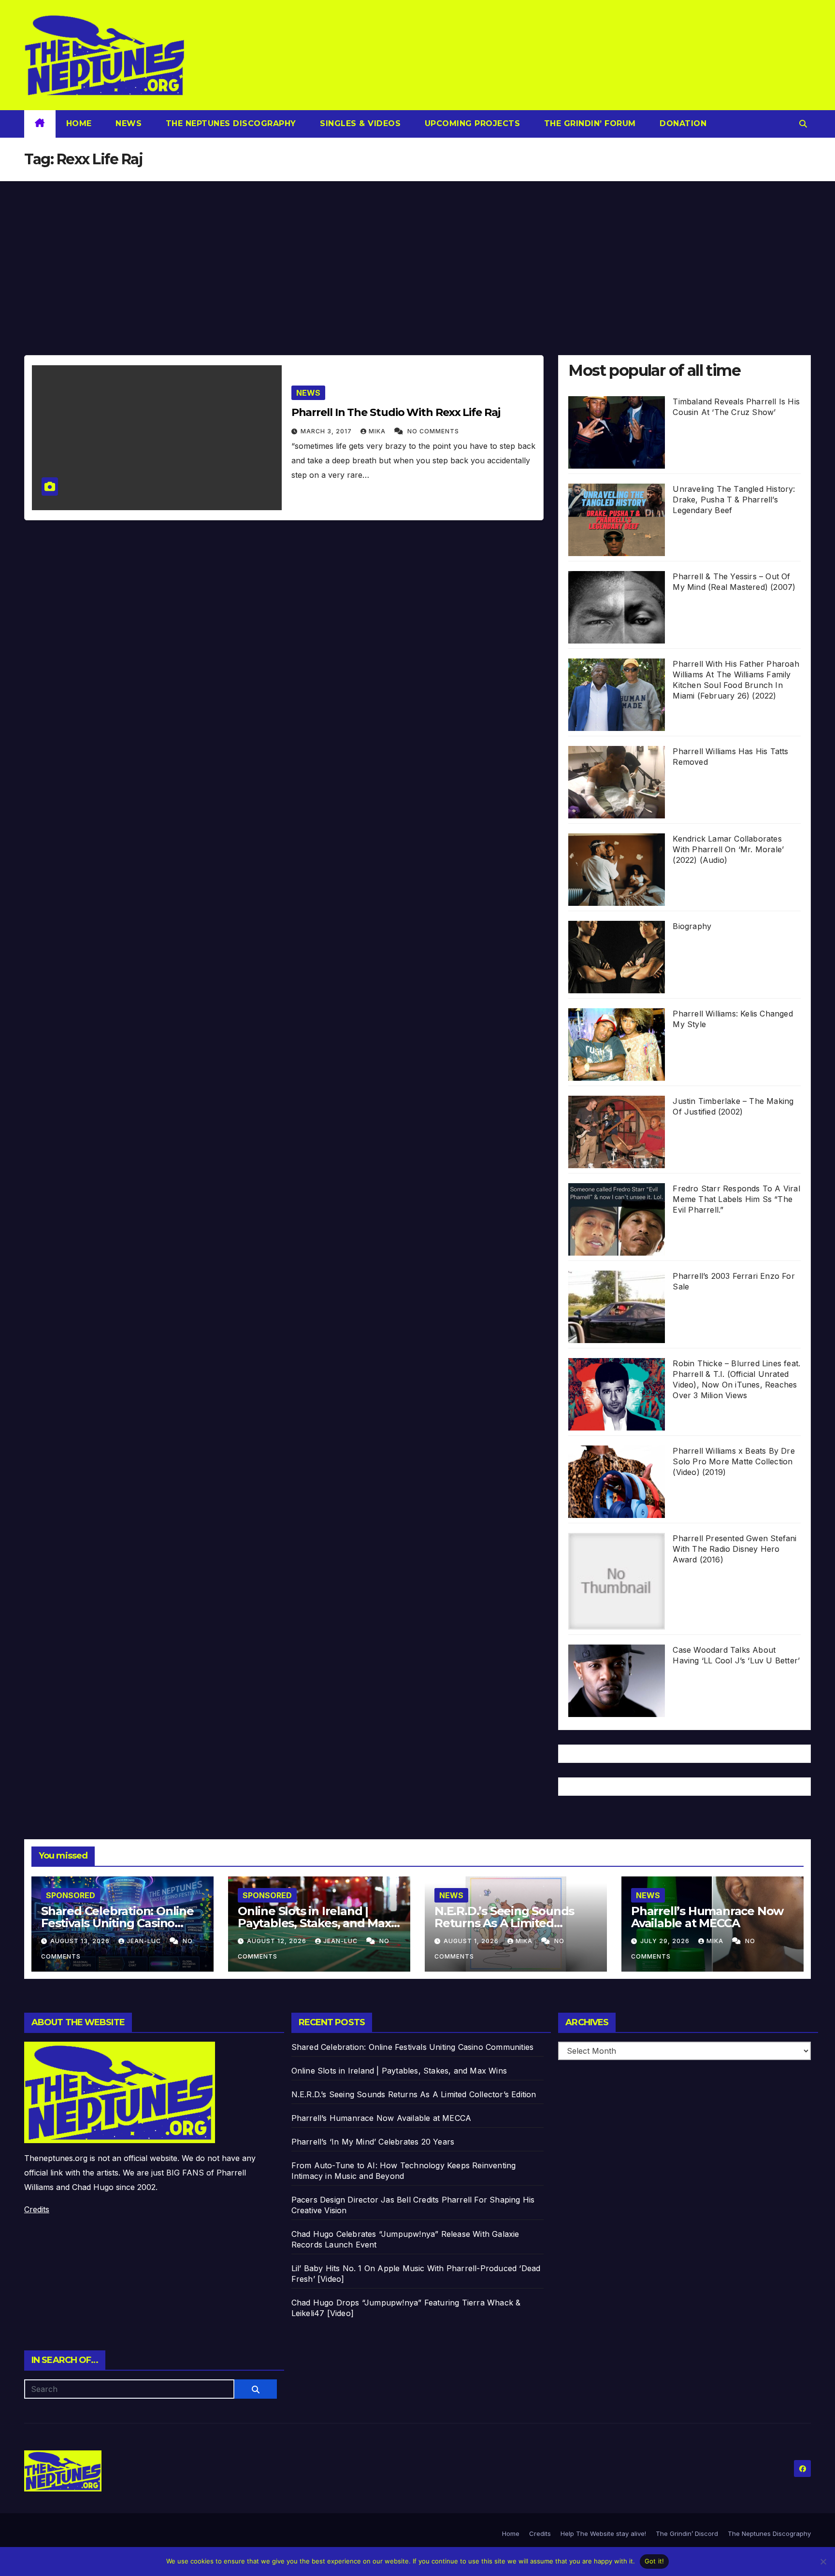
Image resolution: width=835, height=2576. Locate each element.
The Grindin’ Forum (589, 123)
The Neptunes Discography (230, 123)
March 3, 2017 (327, 431)
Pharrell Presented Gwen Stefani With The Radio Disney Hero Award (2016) (734, 1549)
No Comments (433, 431)
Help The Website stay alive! (603, 2533)
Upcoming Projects (471, 123)
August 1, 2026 (472, 1941)
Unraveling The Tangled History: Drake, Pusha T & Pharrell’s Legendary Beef (734, 500)
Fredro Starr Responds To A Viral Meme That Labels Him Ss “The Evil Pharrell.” (736, 1199)
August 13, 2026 (81, 1941)
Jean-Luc (145, 1941)
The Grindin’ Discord (687, 2533)
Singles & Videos (359, 123)
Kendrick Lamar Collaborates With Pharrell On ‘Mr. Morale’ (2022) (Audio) (728, 849)
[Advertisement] (417, 254)
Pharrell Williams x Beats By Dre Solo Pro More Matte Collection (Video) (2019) (734, 1461)
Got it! (655, 2561)
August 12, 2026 (278, 1941)
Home (79, 123)
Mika (378, 431)
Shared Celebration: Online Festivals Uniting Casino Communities (117, 1923)
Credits (37, 2209)
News (128, 123)
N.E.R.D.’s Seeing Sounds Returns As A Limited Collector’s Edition (504, 1923)
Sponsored (71, 1895)
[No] (823, 2562)
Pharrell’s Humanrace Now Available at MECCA (707, 1917)
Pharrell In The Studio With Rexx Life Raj (396, 412)
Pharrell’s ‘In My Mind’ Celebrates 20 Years (373, 2142)
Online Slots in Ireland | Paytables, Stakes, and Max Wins (314, 1923)
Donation (682, 123)
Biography (692, 926)
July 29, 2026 (666, 1941)
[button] (803, 124)
